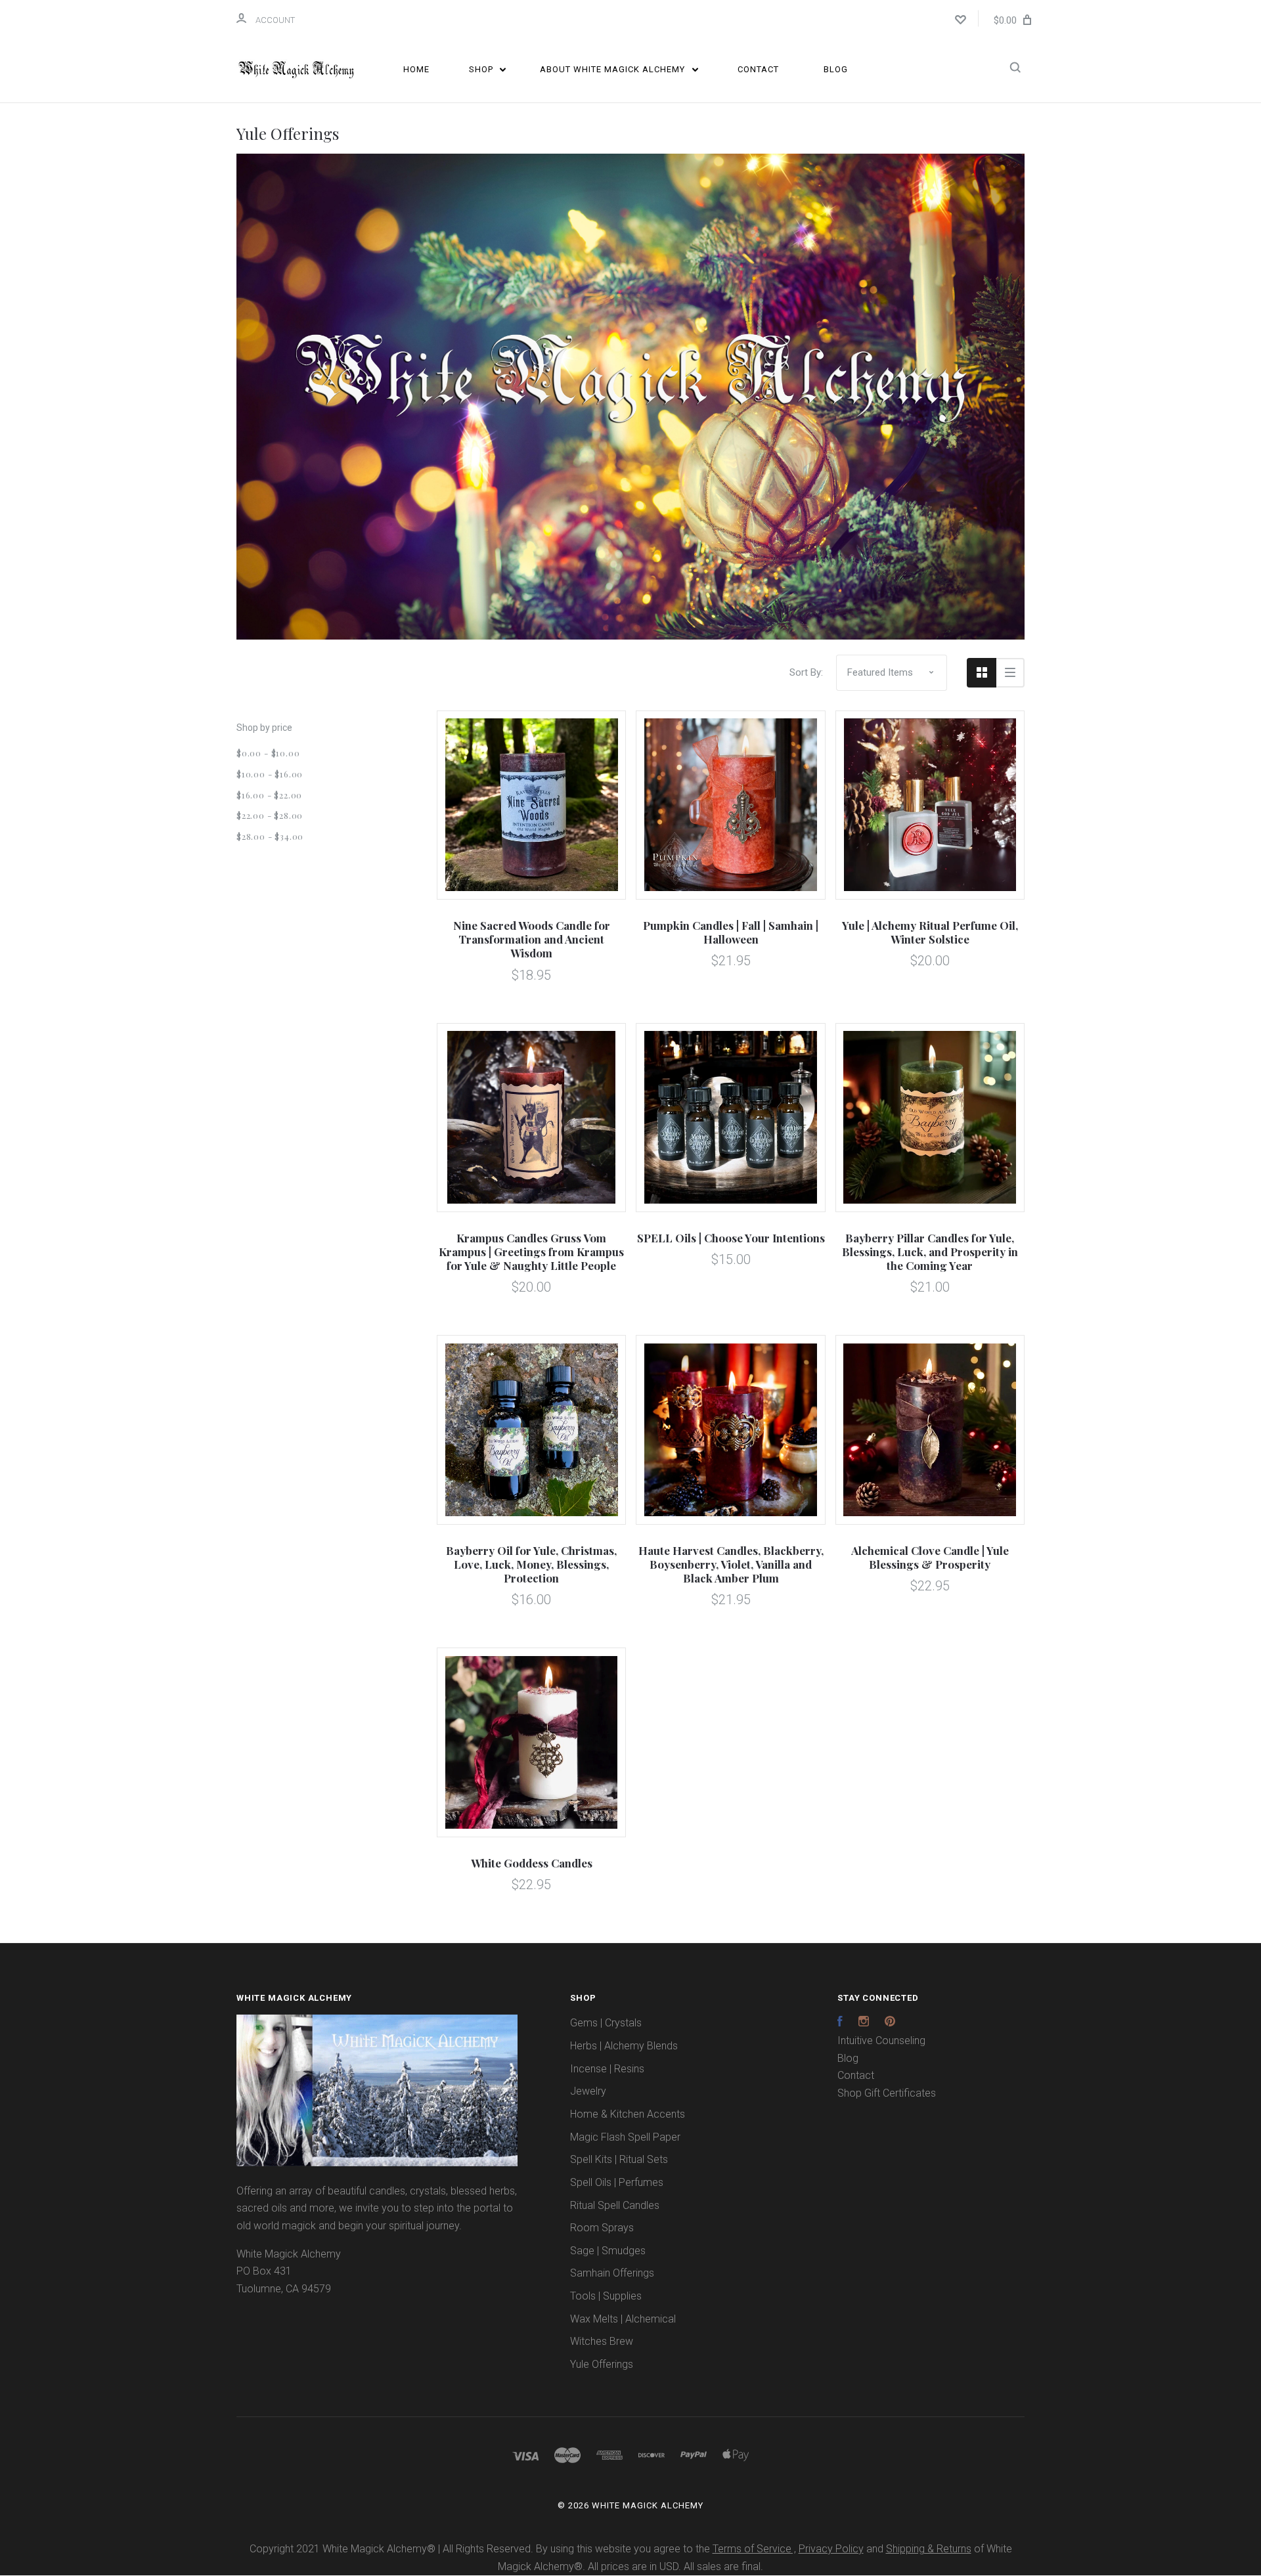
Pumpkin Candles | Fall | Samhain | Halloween (731, 932)
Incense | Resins (607, 2069)
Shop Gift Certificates (887, 2093)
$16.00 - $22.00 (269, 795)
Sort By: (806, 672)
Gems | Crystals (606, 2023)
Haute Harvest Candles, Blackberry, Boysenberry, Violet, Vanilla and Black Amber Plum (731, 1564)
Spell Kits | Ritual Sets (619, 2159)
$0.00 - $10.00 (268, 753)
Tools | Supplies (606, 2296)
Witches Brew (602, 2341)
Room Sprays (602, 2228)
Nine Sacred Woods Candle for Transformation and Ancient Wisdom (532, 939)
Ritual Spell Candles (615, 2205)
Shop (482, 69)
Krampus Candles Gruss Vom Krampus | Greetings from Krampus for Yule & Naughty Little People (531, 1252)
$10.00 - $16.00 (270, 774)
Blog (836, 69)
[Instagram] (864, 2023)
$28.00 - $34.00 (270, 836)
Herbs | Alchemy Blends (624, 2046)
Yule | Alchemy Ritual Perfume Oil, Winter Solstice (930, 932)
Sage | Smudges (608, 2251)
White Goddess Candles (532, 1863)
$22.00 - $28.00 (270, 815)
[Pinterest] (890, 2023)
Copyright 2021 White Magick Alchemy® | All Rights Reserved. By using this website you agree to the (481, 2549)
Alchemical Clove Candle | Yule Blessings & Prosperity (930, 1557)
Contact (758, 69)
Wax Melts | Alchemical (623, 2319)
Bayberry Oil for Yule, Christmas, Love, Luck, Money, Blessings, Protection (531, 1564)
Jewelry (588, 2091)
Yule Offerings (602, 2364)
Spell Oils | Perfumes (617, 2182)
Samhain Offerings (612, 2273)
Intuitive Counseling (881, 2041)
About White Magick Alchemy (614, 69)
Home (416, 69)
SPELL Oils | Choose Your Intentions (731, 1238)
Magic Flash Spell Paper (625, 2137)
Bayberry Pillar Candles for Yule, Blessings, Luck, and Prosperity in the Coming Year (930, 1252)
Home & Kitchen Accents (628, 2114)
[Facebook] (840, 2023)
